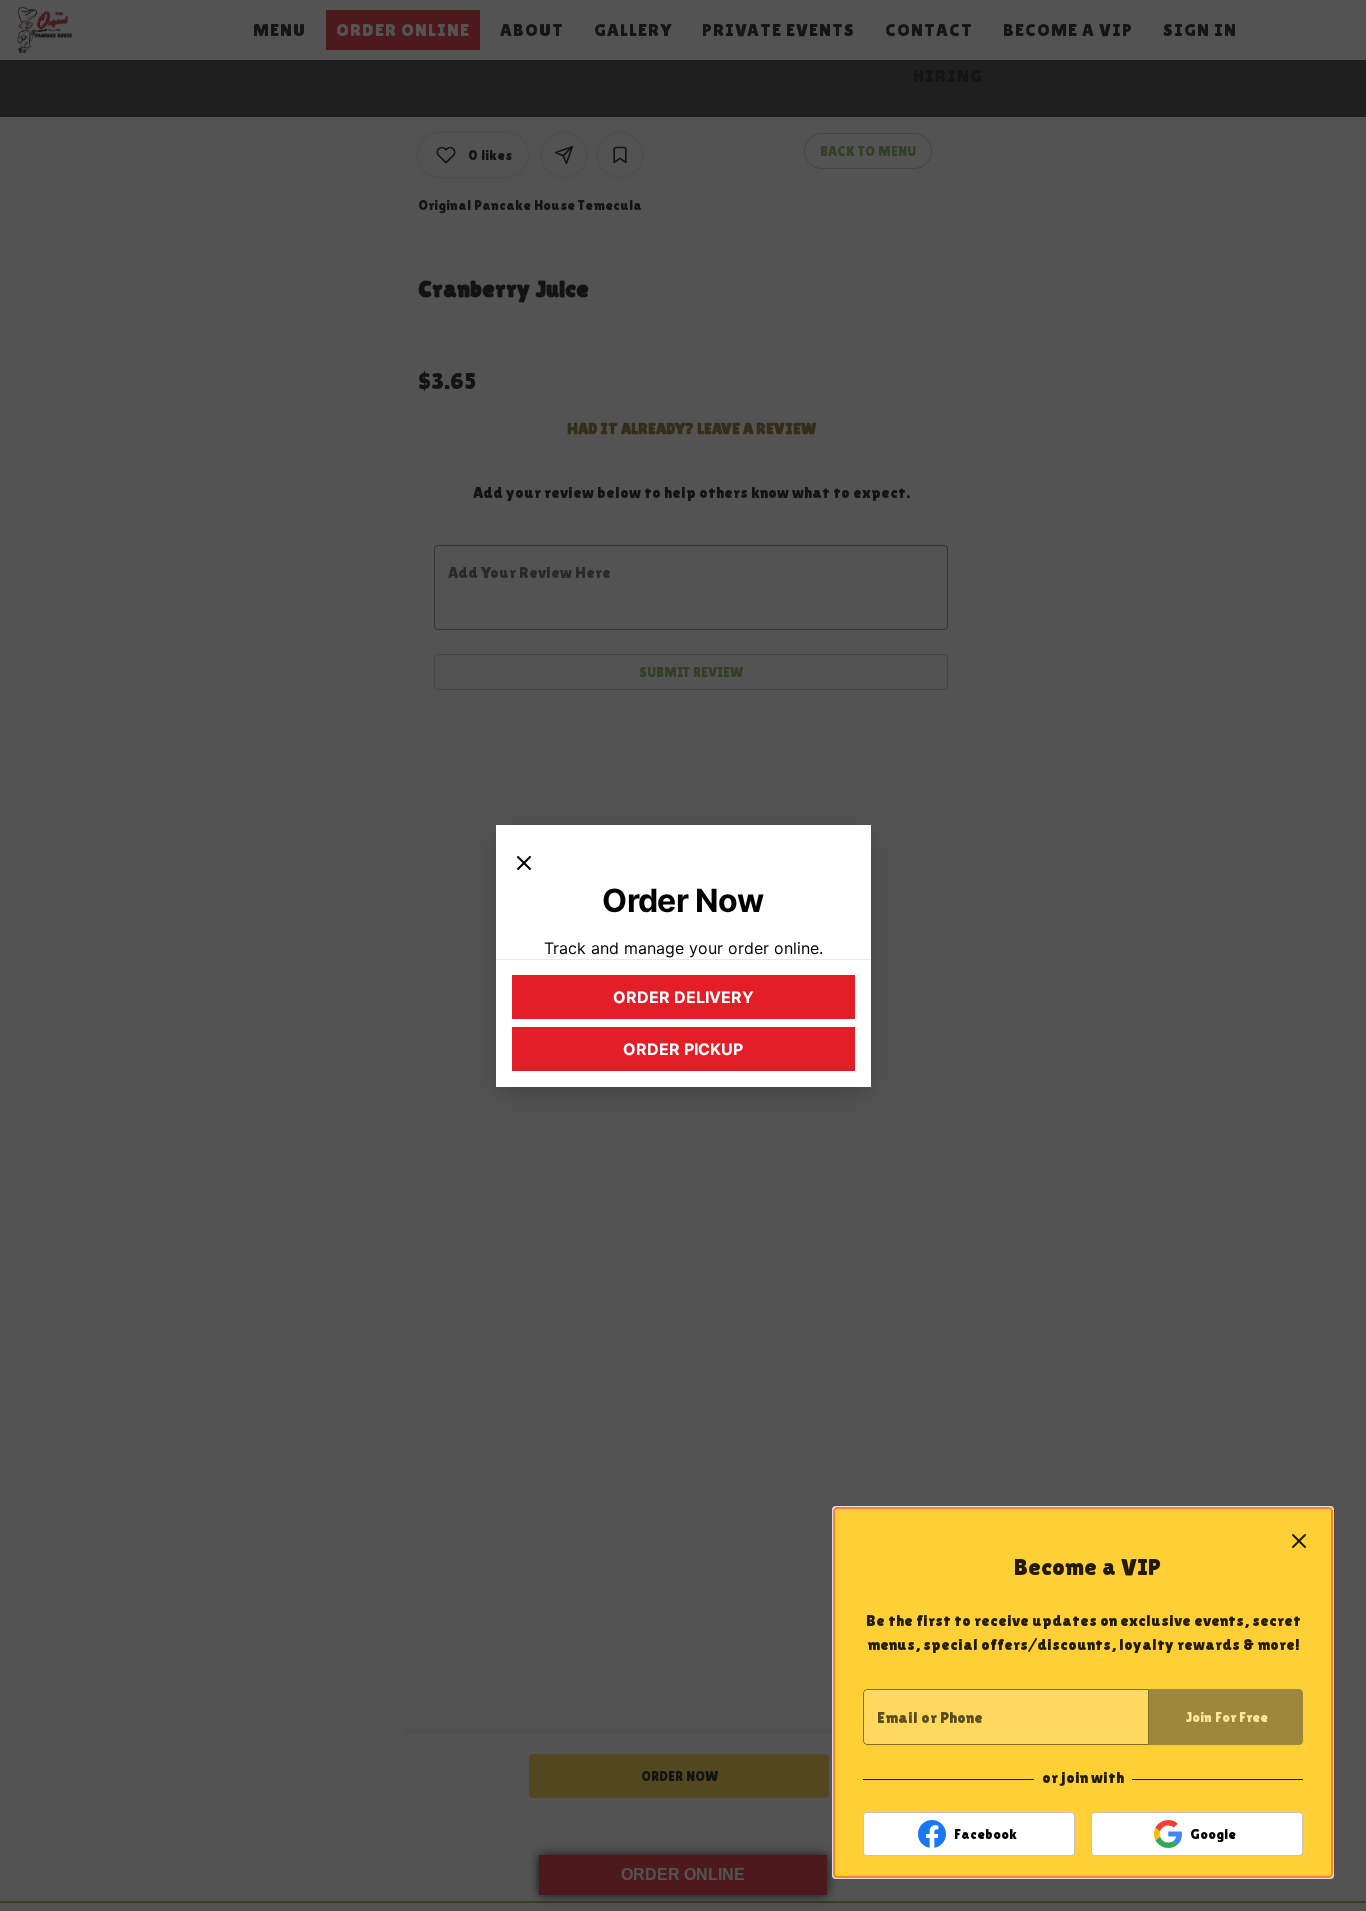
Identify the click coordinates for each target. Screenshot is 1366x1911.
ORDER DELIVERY (722, 1002)
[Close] (524, 861)
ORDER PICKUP (727, 1054)
